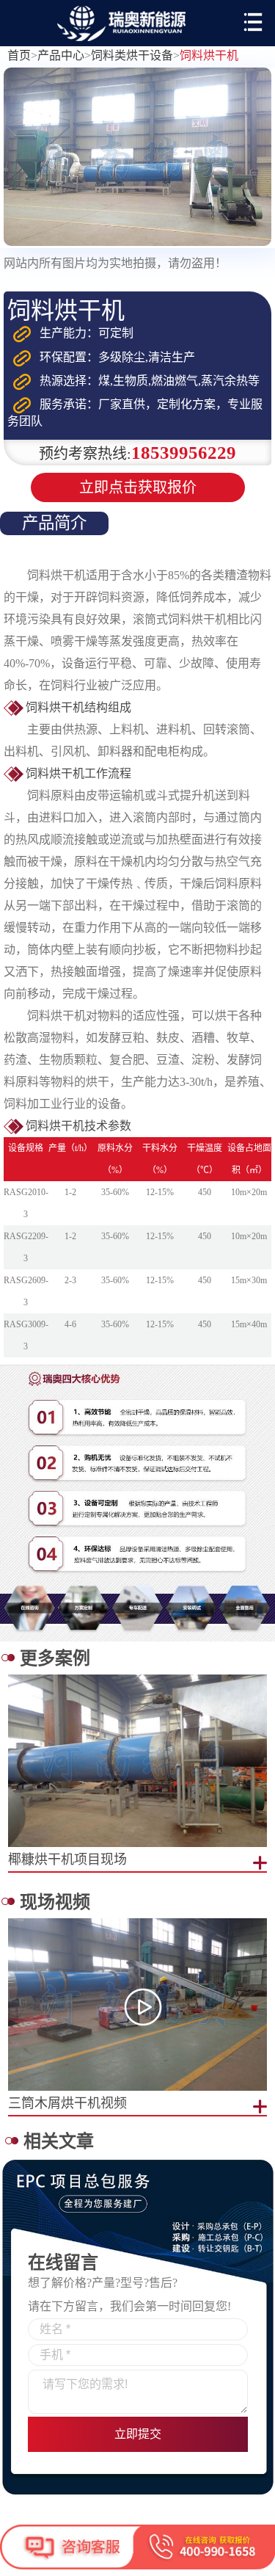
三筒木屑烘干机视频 (67, 2103)
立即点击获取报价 (138, 487)
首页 (19, 55)
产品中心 (61, 55)
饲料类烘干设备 (132, 55)
